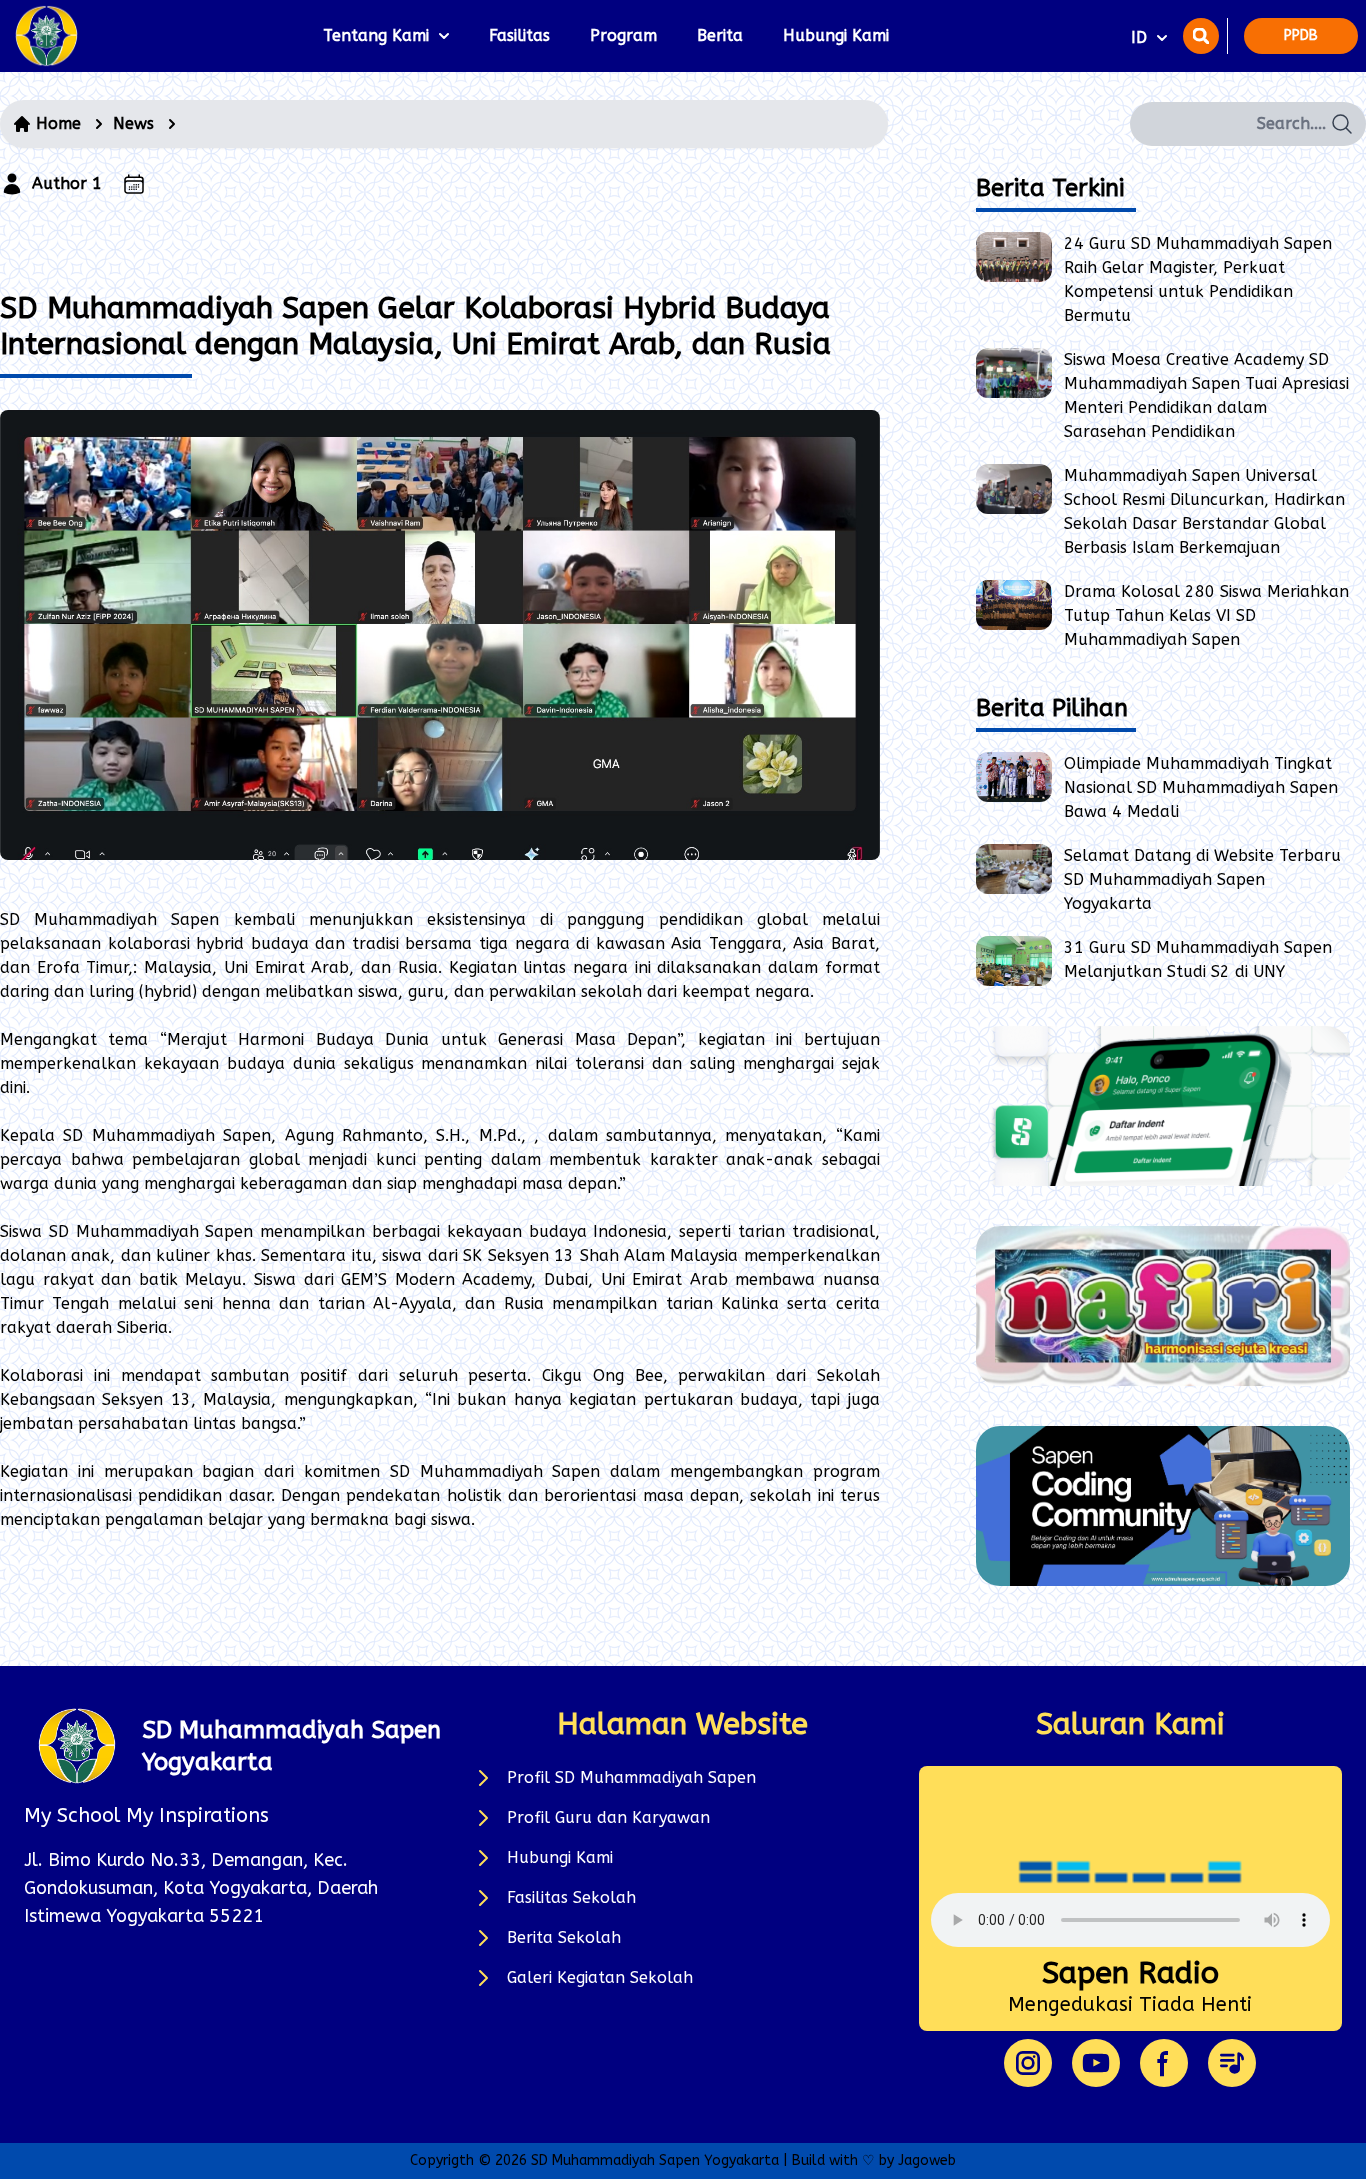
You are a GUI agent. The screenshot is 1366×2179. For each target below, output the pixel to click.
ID (1139, 37)
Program (623, 35)
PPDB (1301, 35)
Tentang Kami (376, 35)
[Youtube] (1096, 2063)
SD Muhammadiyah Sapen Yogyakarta (655, 2160)
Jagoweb (927, 2160)
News (133, 123)
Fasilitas (519, 35)
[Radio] (1232, 2063)
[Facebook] (1164, 2063)
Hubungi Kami (836, 35)
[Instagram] (1028, 2063)
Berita (720, 35)
